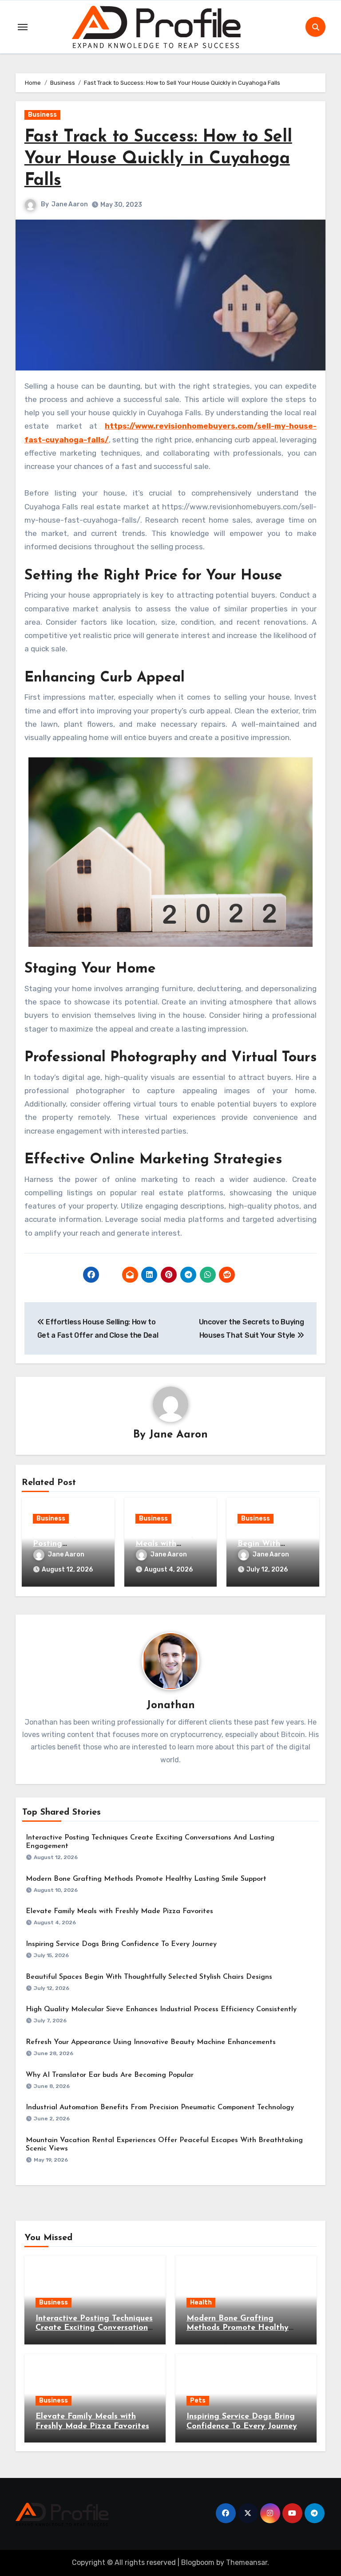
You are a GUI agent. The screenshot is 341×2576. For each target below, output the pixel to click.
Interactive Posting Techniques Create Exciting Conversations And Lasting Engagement (94, 2328)
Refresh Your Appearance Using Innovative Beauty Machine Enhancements (151, 2042)
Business (42, 115)
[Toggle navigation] (23, 27)
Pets (198, 2401)
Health (201, 2302)
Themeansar (247, 2562)
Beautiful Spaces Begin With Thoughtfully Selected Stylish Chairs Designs (149, 1977)
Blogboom (198, 2562)
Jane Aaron (70, 204)
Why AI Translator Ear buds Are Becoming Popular (110, 2075)
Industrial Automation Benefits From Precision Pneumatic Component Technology (160, 2107)
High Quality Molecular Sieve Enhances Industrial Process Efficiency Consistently (161, 2009)
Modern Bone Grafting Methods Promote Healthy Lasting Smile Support (146, 1879)
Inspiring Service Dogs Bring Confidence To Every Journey (121, 1944)
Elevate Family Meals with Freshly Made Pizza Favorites (119, 1911)
